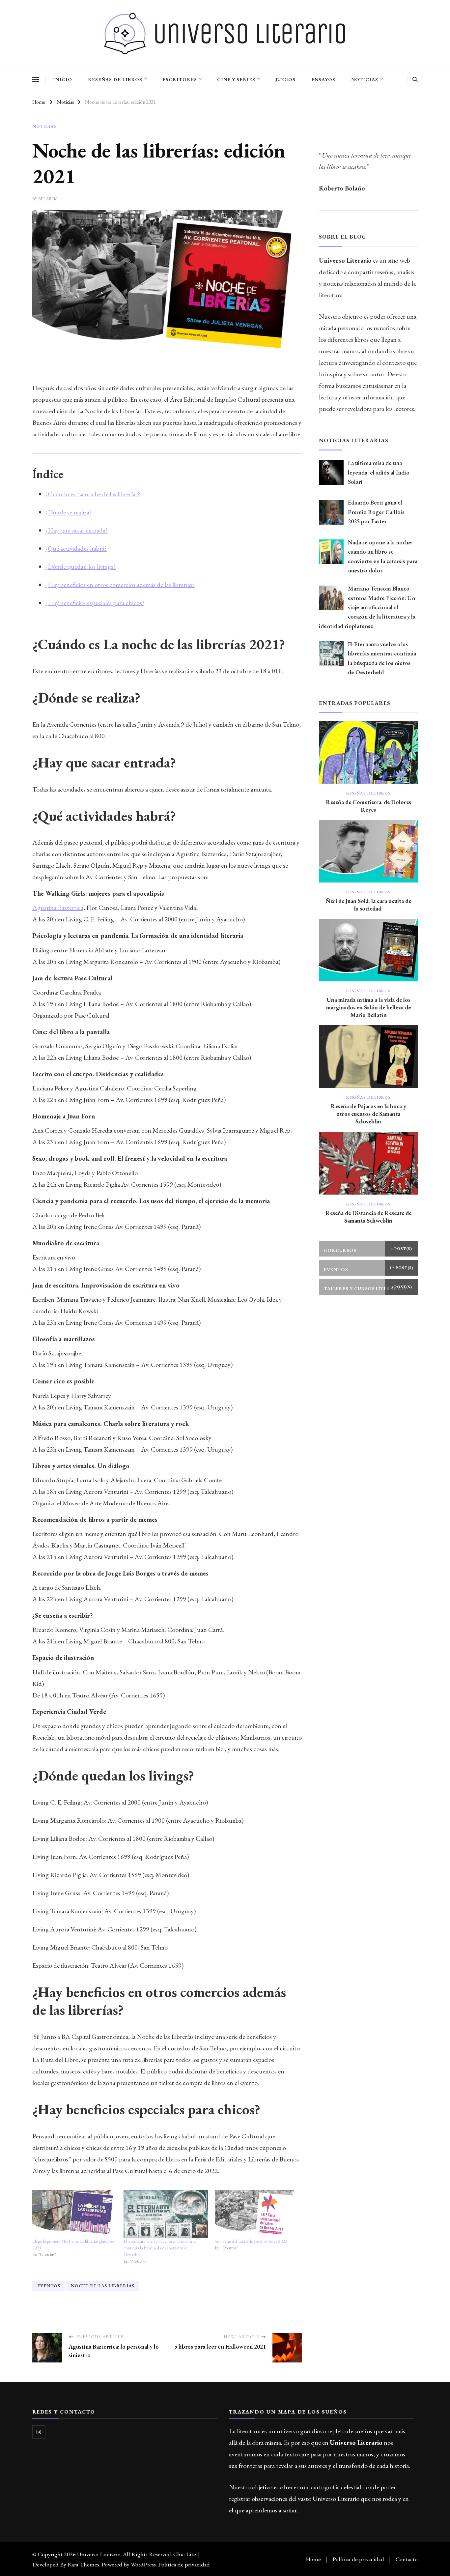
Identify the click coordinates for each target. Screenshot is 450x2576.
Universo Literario (99, 2554)
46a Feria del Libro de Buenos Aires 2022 (251, 2241)
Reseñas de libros (115, 79)
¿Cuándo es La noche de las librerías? (93, 494)
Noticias (365, 79)
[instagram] (39, 2432)
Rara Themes (83, 2564)
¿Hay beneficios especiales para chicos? (95, 603)
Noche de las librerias (103, 2286)
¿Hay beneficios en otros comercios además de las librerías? (120, 585)
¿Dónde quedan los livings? (81, 566)
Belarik (47, 199)
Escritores (180, 79)
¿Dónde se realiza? (69, 512)
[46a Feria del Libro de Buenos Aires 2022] (257, 2214)
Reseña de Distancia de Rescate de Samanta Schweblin (368, 1217)
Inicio (63, 79)
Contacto (407, 2559)
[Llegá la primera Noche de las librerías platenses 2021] (75, 2214)
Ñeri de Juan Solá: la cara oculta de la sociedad (368, 905)
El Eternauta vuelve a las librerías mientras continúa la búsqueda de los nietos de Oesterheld (160, 2248)
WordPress (143, 2564)
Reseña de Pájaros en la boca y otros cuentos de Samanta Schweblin (368, 1114)
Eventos (49, 2286)
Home (313, 2559)
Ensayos (323, 79)
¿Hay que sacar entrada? (77, 530)
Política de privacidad (184, 2564)
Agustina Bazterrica (58, 908)
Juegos (285, 79)
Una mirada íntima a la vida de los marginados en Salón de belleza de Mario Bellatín (368, 1007)
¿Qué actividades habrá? (76, 548)
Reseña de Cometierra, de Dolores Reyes (368, 806)
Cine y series (236, 79)
